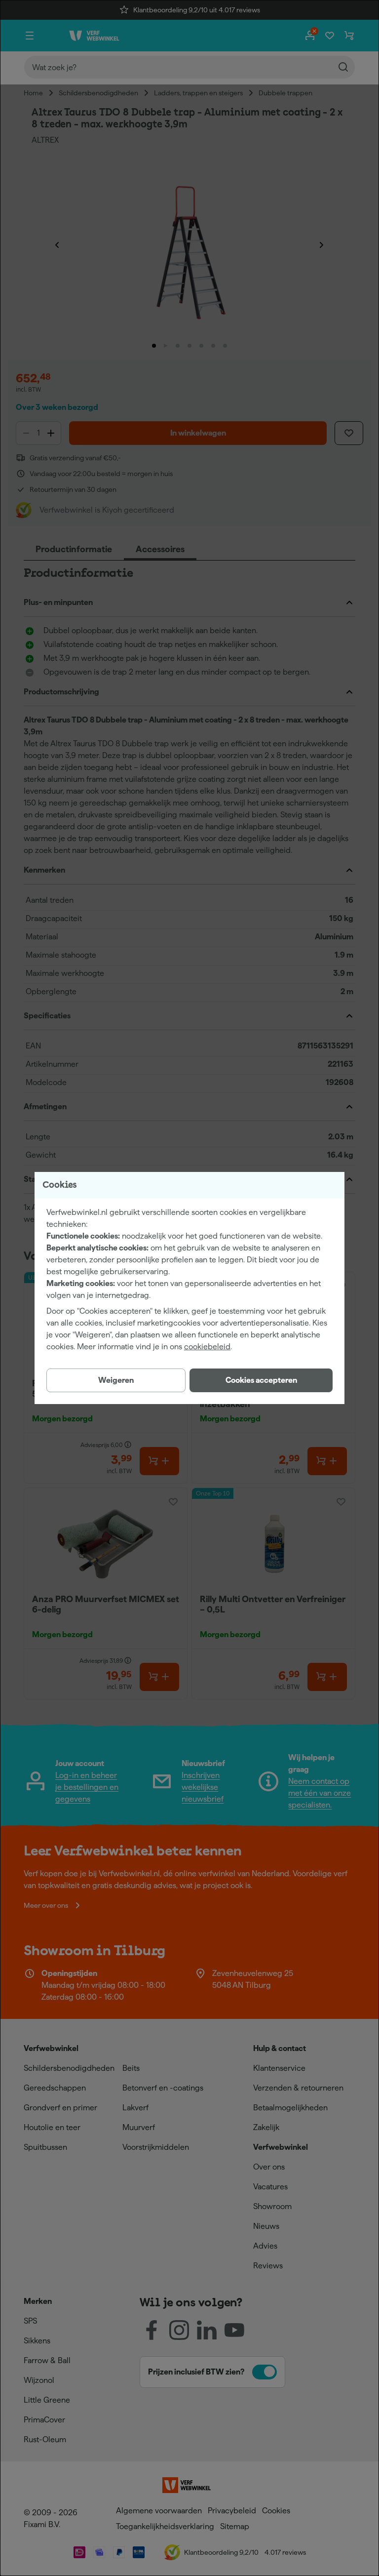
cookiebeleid (207, 1347)
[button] (261, 1380)
